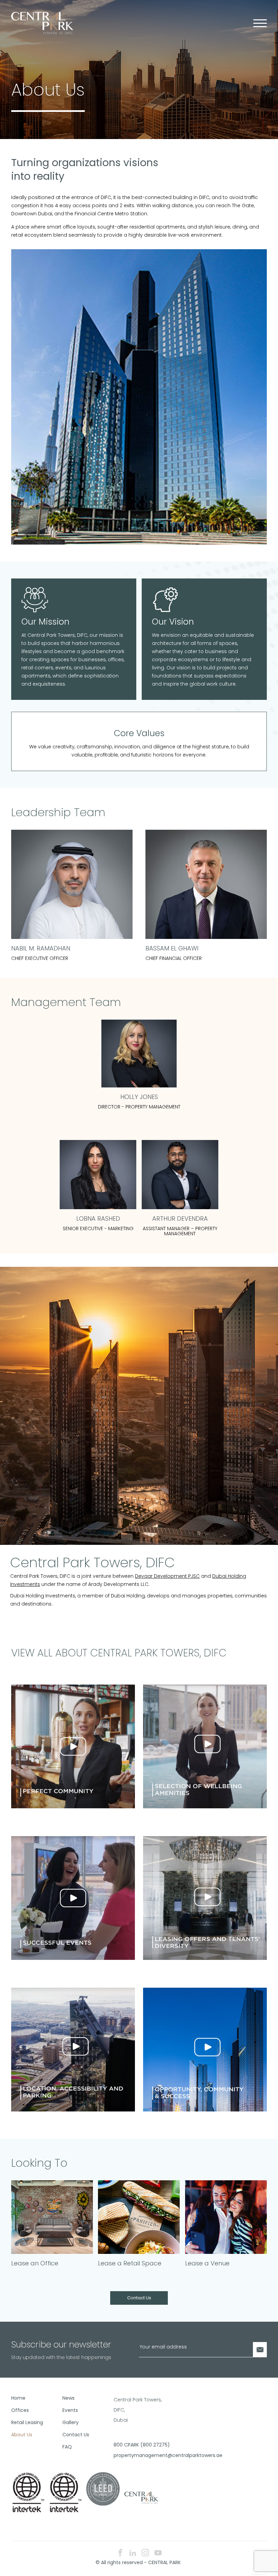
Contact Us (139, 2298)
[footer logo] (141, 2497)
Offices (20, 2410)
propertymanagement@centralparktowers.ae (137, 2455)
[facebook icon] (120, 2553)
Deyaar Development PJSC (167, 1576)
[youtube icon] (158, 2553)
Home (18, 2398)
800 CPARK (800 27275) (137, 2445)
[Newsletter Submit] (260, 2350)
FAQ (67, 2447)
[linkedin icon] (133, 2553)
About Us (22, 2435)
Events (70, 2410)
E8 (266, 2574)
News (68, 2398)
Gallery (71, 2422)
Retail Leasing (27, 2422)
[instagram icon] (145, 2553)
